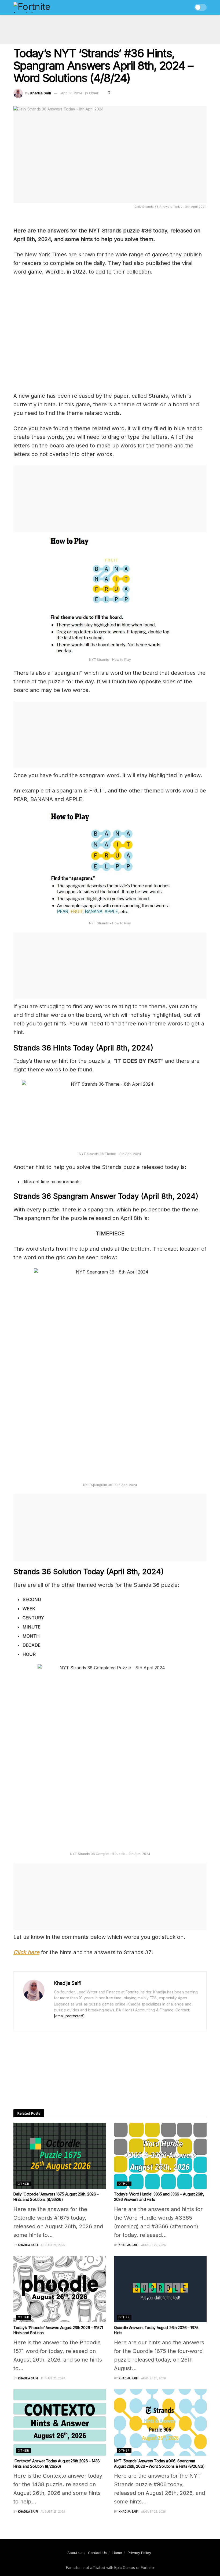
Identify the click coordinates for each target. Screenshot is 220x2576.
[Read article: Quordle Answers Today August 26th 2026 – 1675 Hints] (160, 2289)
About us (75, 2553)
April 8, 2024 (72, 93)
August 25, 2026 (53, 2245)
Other (94, 93)
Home (117, 2553)
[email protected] (69, 2016)
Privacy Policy (139, 2553)
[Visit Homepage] (43, 8)
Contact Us (97, 2553)
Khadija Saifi (41, 93)
